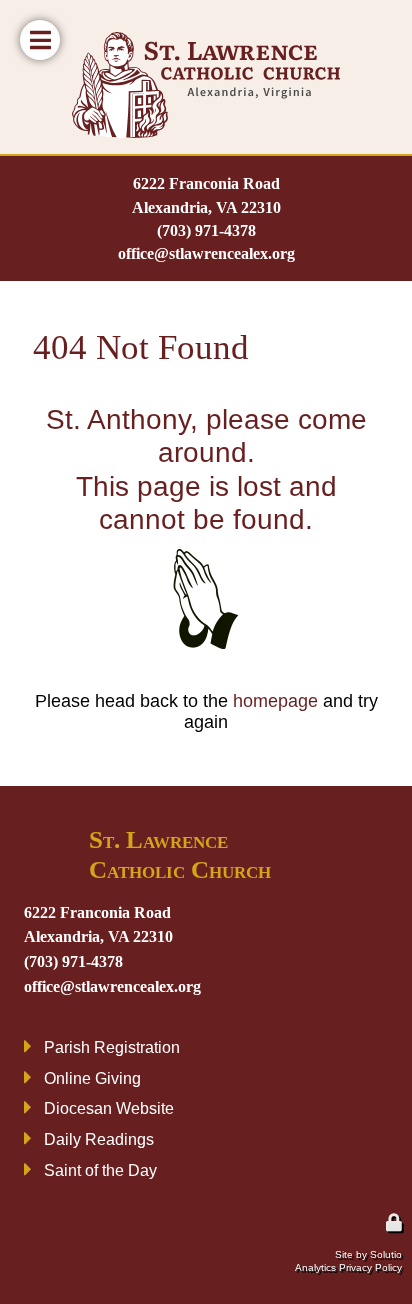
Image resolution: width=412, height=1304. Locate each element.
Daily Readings (99, 1139)
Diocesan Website (109, 1108)
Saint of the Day (100, 1170)
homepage (275, 701)
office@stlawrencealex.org (206, 253)
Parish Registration (112, 1047)
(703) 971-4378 (206, 230)
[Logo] (206, 85)
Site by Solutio (368, 1254)
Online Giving (92, 1078)
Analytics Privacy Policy (348, 1267)
